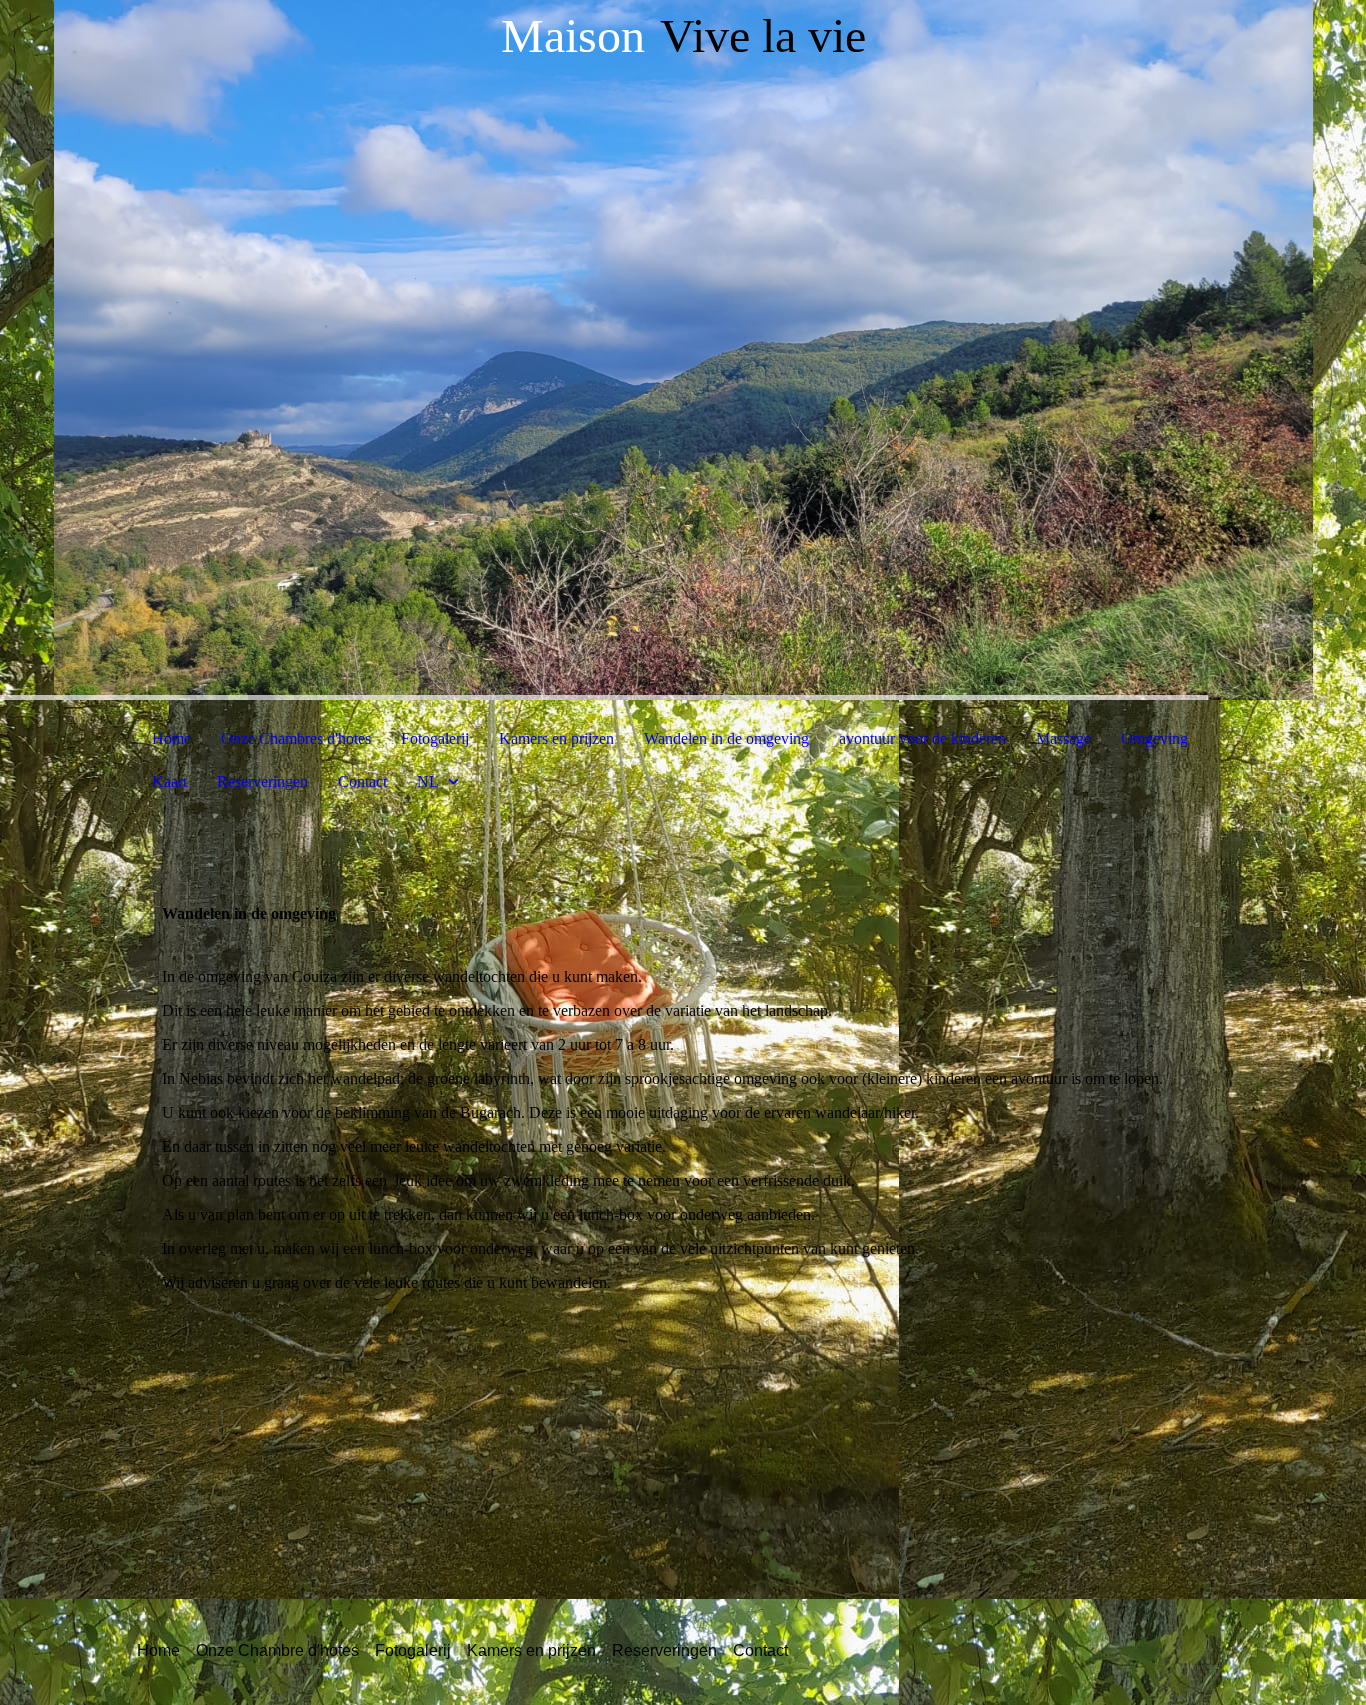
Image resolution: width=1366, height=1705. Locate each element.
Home (171, 738)
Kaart (169, 781)
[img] (683, 350)
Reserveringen (262, 781)
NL (428, 781)
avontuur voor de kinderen (922, 738)
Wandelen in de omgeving (726, 738)
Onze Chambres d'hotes (296, 738)
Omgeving (1154, 738)
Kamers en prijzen (556, 738)
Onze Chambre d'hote (273, 1650)
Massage (1063, 738)
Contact (362, 781)
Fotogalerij (435, 738)
